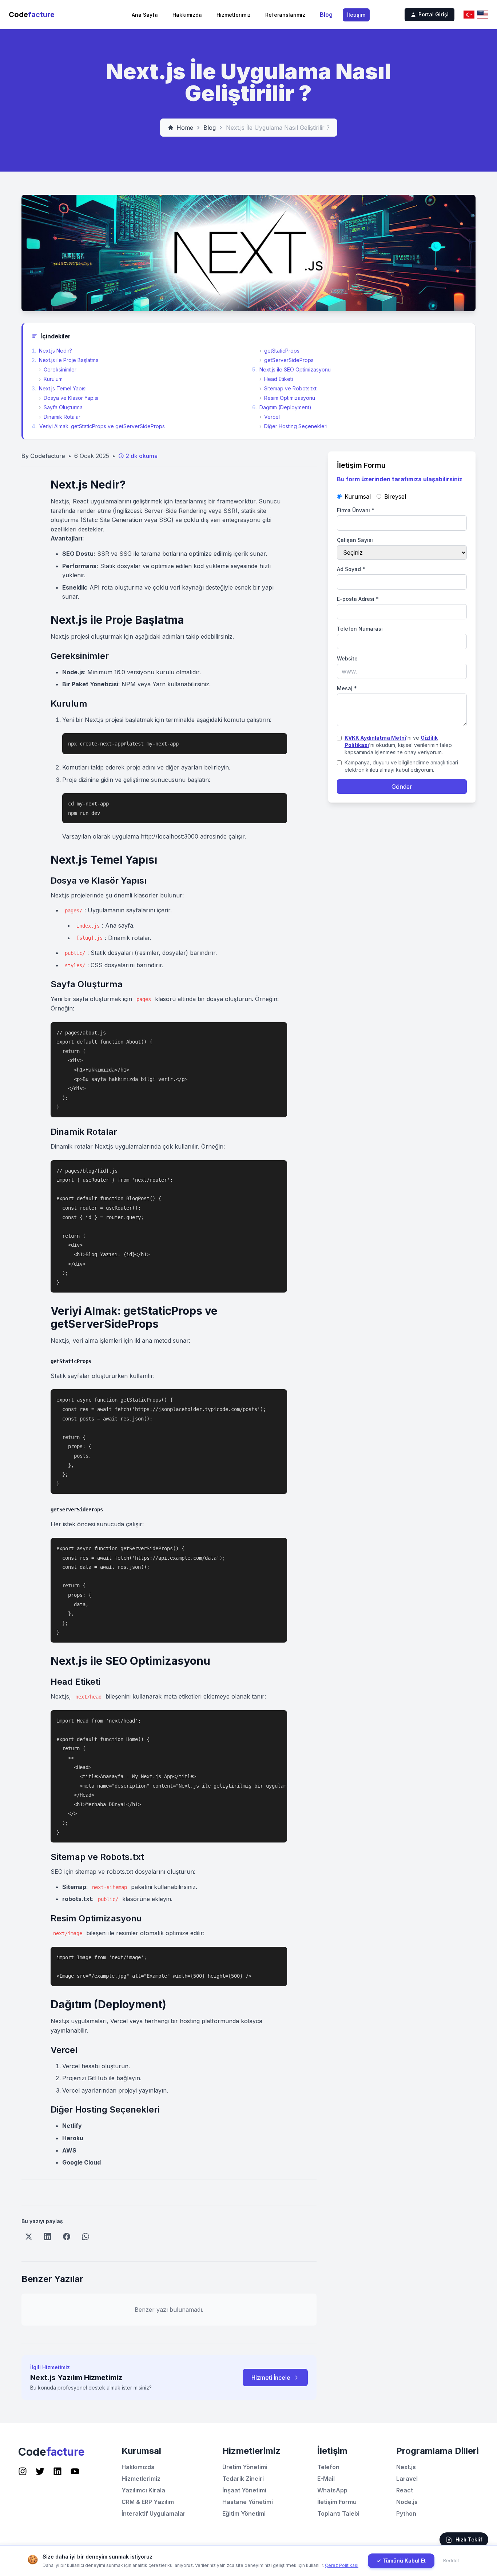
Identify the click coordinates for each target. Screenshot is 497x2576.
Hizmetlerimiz (234, 15)
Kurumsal (358, 497)
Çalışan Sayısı (355, 540)
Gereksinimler (58, 369)
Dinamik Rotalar (60, 417)
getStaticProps (279, 351)
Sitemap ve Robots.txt (288, 388)
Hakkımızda (187, 15)
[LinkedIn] (48, 2237)
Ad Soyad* (351, 569)
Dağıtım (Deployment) (282, 407)
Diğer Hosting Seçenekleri (293, 426)
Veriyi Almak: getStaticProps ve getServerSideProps (98, 426)
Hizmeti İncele (271, 2378)
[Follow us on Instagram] (23, 2471)
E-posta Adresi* (358, 599)
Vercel (270, 417)
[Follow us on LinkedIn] (57, 2471)
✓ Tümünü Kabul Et (401, 2561)
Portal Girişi (434, 14)
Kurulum (51, 379)
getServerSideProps (287, 360)
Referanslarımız (285, 15)
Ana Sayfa (145, 15)
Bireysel (395, 497)
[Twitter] (29, 2237)
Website (347, 658)
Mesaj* (347, 688)
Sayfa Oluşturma (61, 407)
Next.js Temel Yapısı (59, 388)
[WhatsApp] (86, 2237)
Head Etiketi (276, 379)
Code (32, 15)
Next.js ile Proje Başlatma (65, 360)
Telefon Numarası (360, 629)
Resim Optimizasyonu (287, 398)
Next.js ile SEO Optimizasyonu (291, 369)
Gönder (402, 787)
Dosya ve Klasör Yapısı (69, 398)
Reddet (451, 2561)
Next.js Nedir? (52, 351)
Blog (326, 15)
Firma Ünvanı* (356, 510)
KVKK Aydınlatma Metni (375, 738)
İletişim (356, 15)
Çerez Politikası (342, 2565)
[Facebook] (67, 2237)
